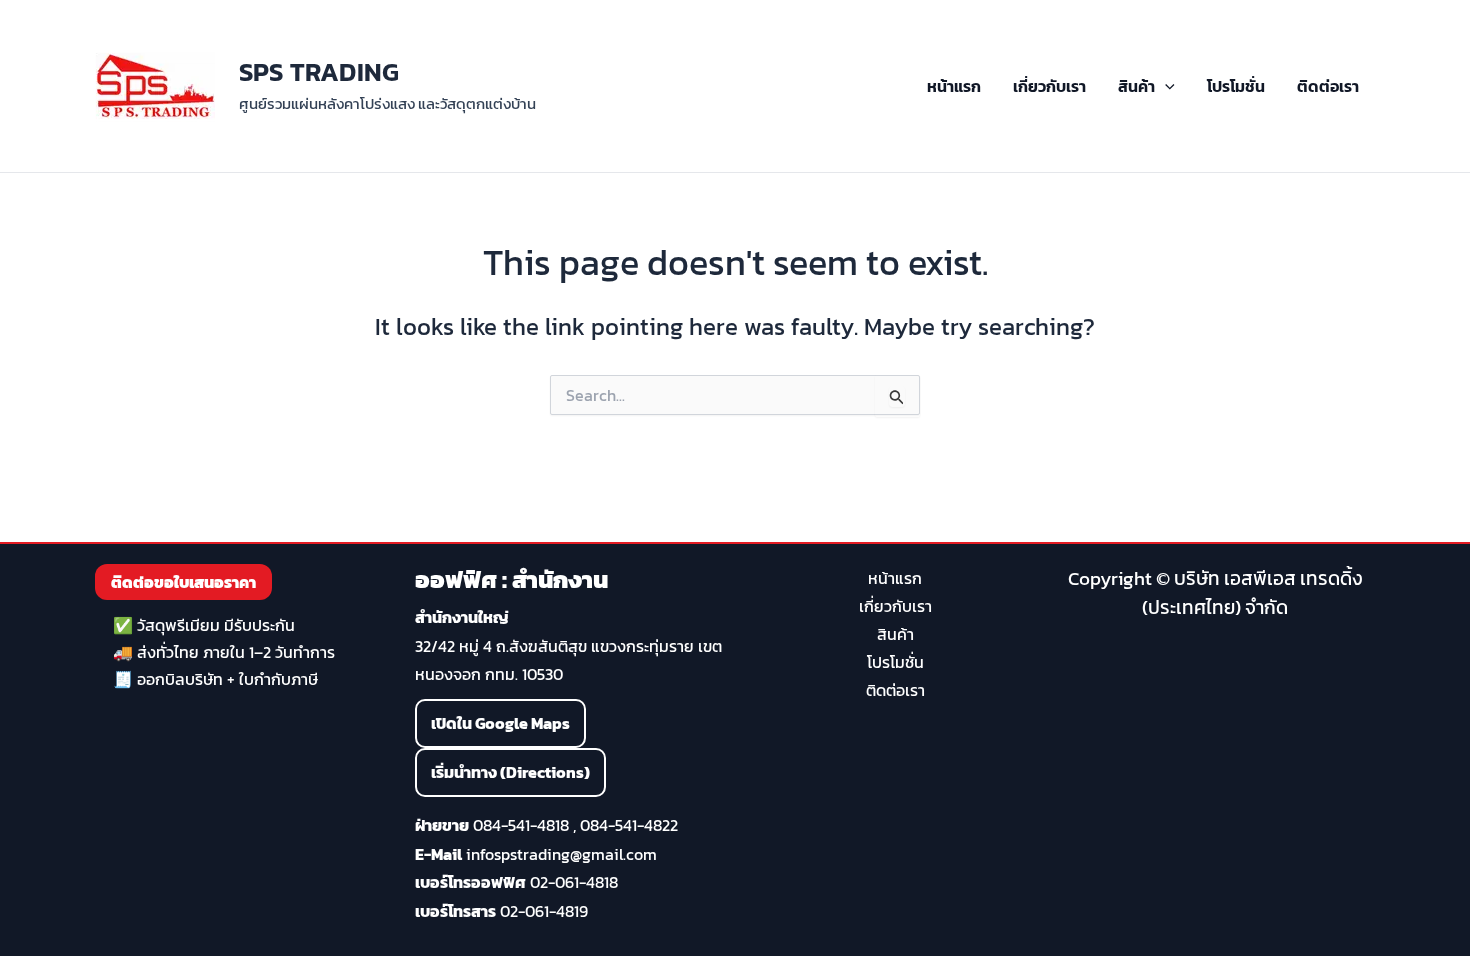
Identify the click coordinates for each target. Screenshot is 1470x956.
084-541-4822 (629, 825)
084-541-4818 (521, 825)
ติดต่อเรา (1328, 86)
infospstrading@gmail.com (561, 854)
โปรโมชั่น (1236, 86)
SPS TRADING (319, 71)
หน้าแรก (954, 86)
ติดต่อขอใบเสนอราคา (183, 582)
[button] (1165, 86)
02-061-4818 (574, 882)
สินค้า (1136, 86)
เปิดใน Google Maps (500, 723)
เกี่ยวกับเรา (1049, 86)
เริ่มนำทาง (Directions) (510, 772)
